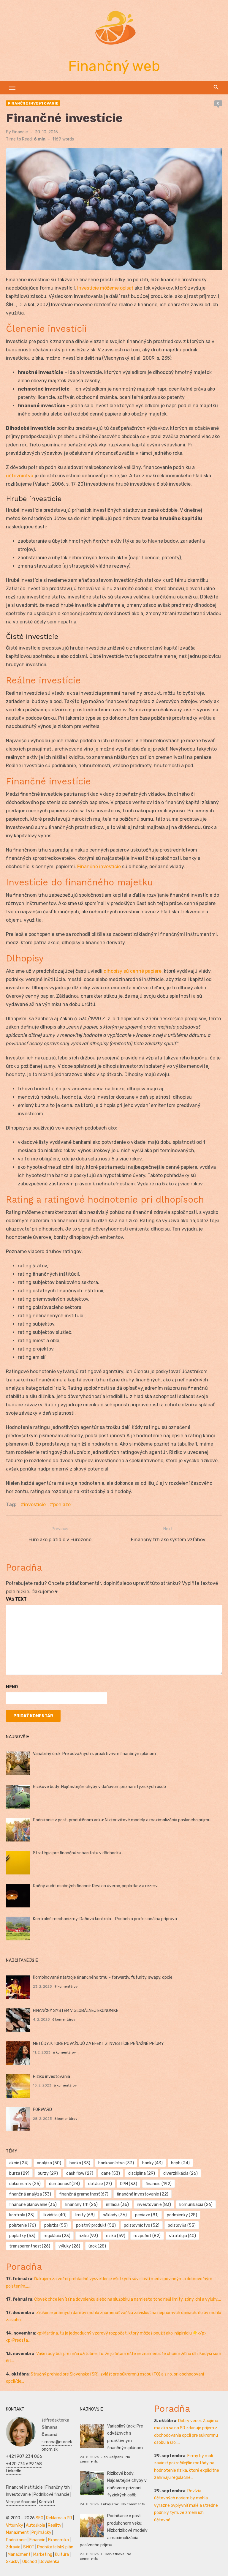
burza (19, 2173)
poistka (56, 2225)
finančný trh (81, 2205)
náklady (115, 2215)
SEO (39, 2518)
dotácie (100, 2184)
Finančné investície (99, 867)
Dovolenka (49, 2562)
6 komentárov (64, 2019)
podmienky (182, 2215)
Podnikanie (16, 2540)
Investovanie (18, 2494)
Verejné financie (21, 2502)
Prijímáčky (41, 2532)
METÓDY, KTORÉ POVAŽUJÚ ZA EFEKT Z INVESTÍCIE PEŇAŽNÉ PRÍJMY (98, 2044)
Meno (12, 1687)
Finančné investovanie (33, 103)
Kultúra (62, 2554)
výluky (69, 2246)
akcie (19, 2163)
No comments (133, 2504)
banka (80, 2163)
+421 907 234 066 (24, 2456)
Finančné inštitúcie (24, 2487)
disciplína (142, 2173)
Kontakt (47, 2502)
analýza (49, 2163)
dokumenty (25, 2184)
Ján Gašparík (112, 2457)
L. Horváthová (113, 2554)
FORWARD (42, 2110)
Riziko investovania (52, 2077)
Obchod (30, 2562)
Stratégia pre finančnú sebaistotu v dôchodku (77, 1853)
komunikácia (196, 2205)
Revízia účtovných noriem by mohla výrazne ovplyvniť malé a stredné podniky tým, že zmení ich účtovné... (186, 2505)
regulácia (57, 2236)
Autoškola (35, 2525)
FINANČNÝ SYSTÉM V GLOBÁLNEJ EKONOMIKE (76, 2011)
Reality (55, 2525)
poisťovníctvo (142, 2225)
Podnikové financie (52, 2494)
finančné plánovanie (33, 2205)
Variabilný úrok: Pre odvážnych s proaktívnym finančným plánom (94, 1754)
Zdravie (13, 2547)
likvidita (55, 2215)
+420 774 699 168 (24, 2464)
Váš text (16, 1599)
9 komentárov (66, 1986)
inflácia (117, 2205)
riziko (88, 2236)
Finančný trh (58, 2487)
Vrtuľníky (15, 2525)
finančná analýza (30, 2194)
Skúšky (13, 2562)
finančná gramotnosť (84, 2194)
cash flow (80, 2173)
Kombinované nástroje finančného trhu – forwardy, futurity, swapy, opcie (103, 1977)
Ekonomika (58, 2540)
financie (159, 2184)
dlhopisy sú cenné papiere (133, 971)
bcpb (180, 2163)
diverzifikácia (180, 2173)
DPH (129, 2184)
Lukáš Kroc (110, 2504)
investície (35, 1505)
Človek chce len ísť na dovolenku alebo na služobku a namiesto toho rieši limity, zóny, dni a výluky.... (128, 2299)
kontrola (22, 2215)
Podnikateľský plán (55, 2547)
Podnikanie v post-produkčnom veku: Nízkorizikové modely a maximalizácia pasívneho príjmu (122, 1820)
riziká (116, 2236)
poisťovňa (182, 2225)
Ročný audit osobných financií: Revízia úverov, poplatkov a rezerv (95, 1886)
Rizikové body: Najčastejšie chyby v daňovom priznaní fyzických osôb (99, 1787)
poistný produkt (96, 2225)
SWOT (29, 2547)
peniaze (62, 1505)
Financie (20, 132)
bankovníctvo (116, 2163)
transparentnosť (30, 2246)
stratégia (182, 2236)
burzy (48, 2173)
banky (152, 2163)
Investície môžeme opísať (105, 288)
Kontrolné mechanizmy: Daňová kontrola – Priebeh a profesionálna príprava (105, 1919)
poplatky (22, 2236)
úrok (97, 2246)
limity (85, 2215)
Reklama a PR (59, 2518)
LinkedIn (14, 2471)
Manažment (17, 2532)
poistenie (23, 2225)
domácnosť (64, 2184)
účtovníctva (20, 476)
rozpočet (147, 2236)
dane (111, 2173)
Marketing (43, 2554)
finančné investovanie (142, 2194)
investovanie (154, 2205)
